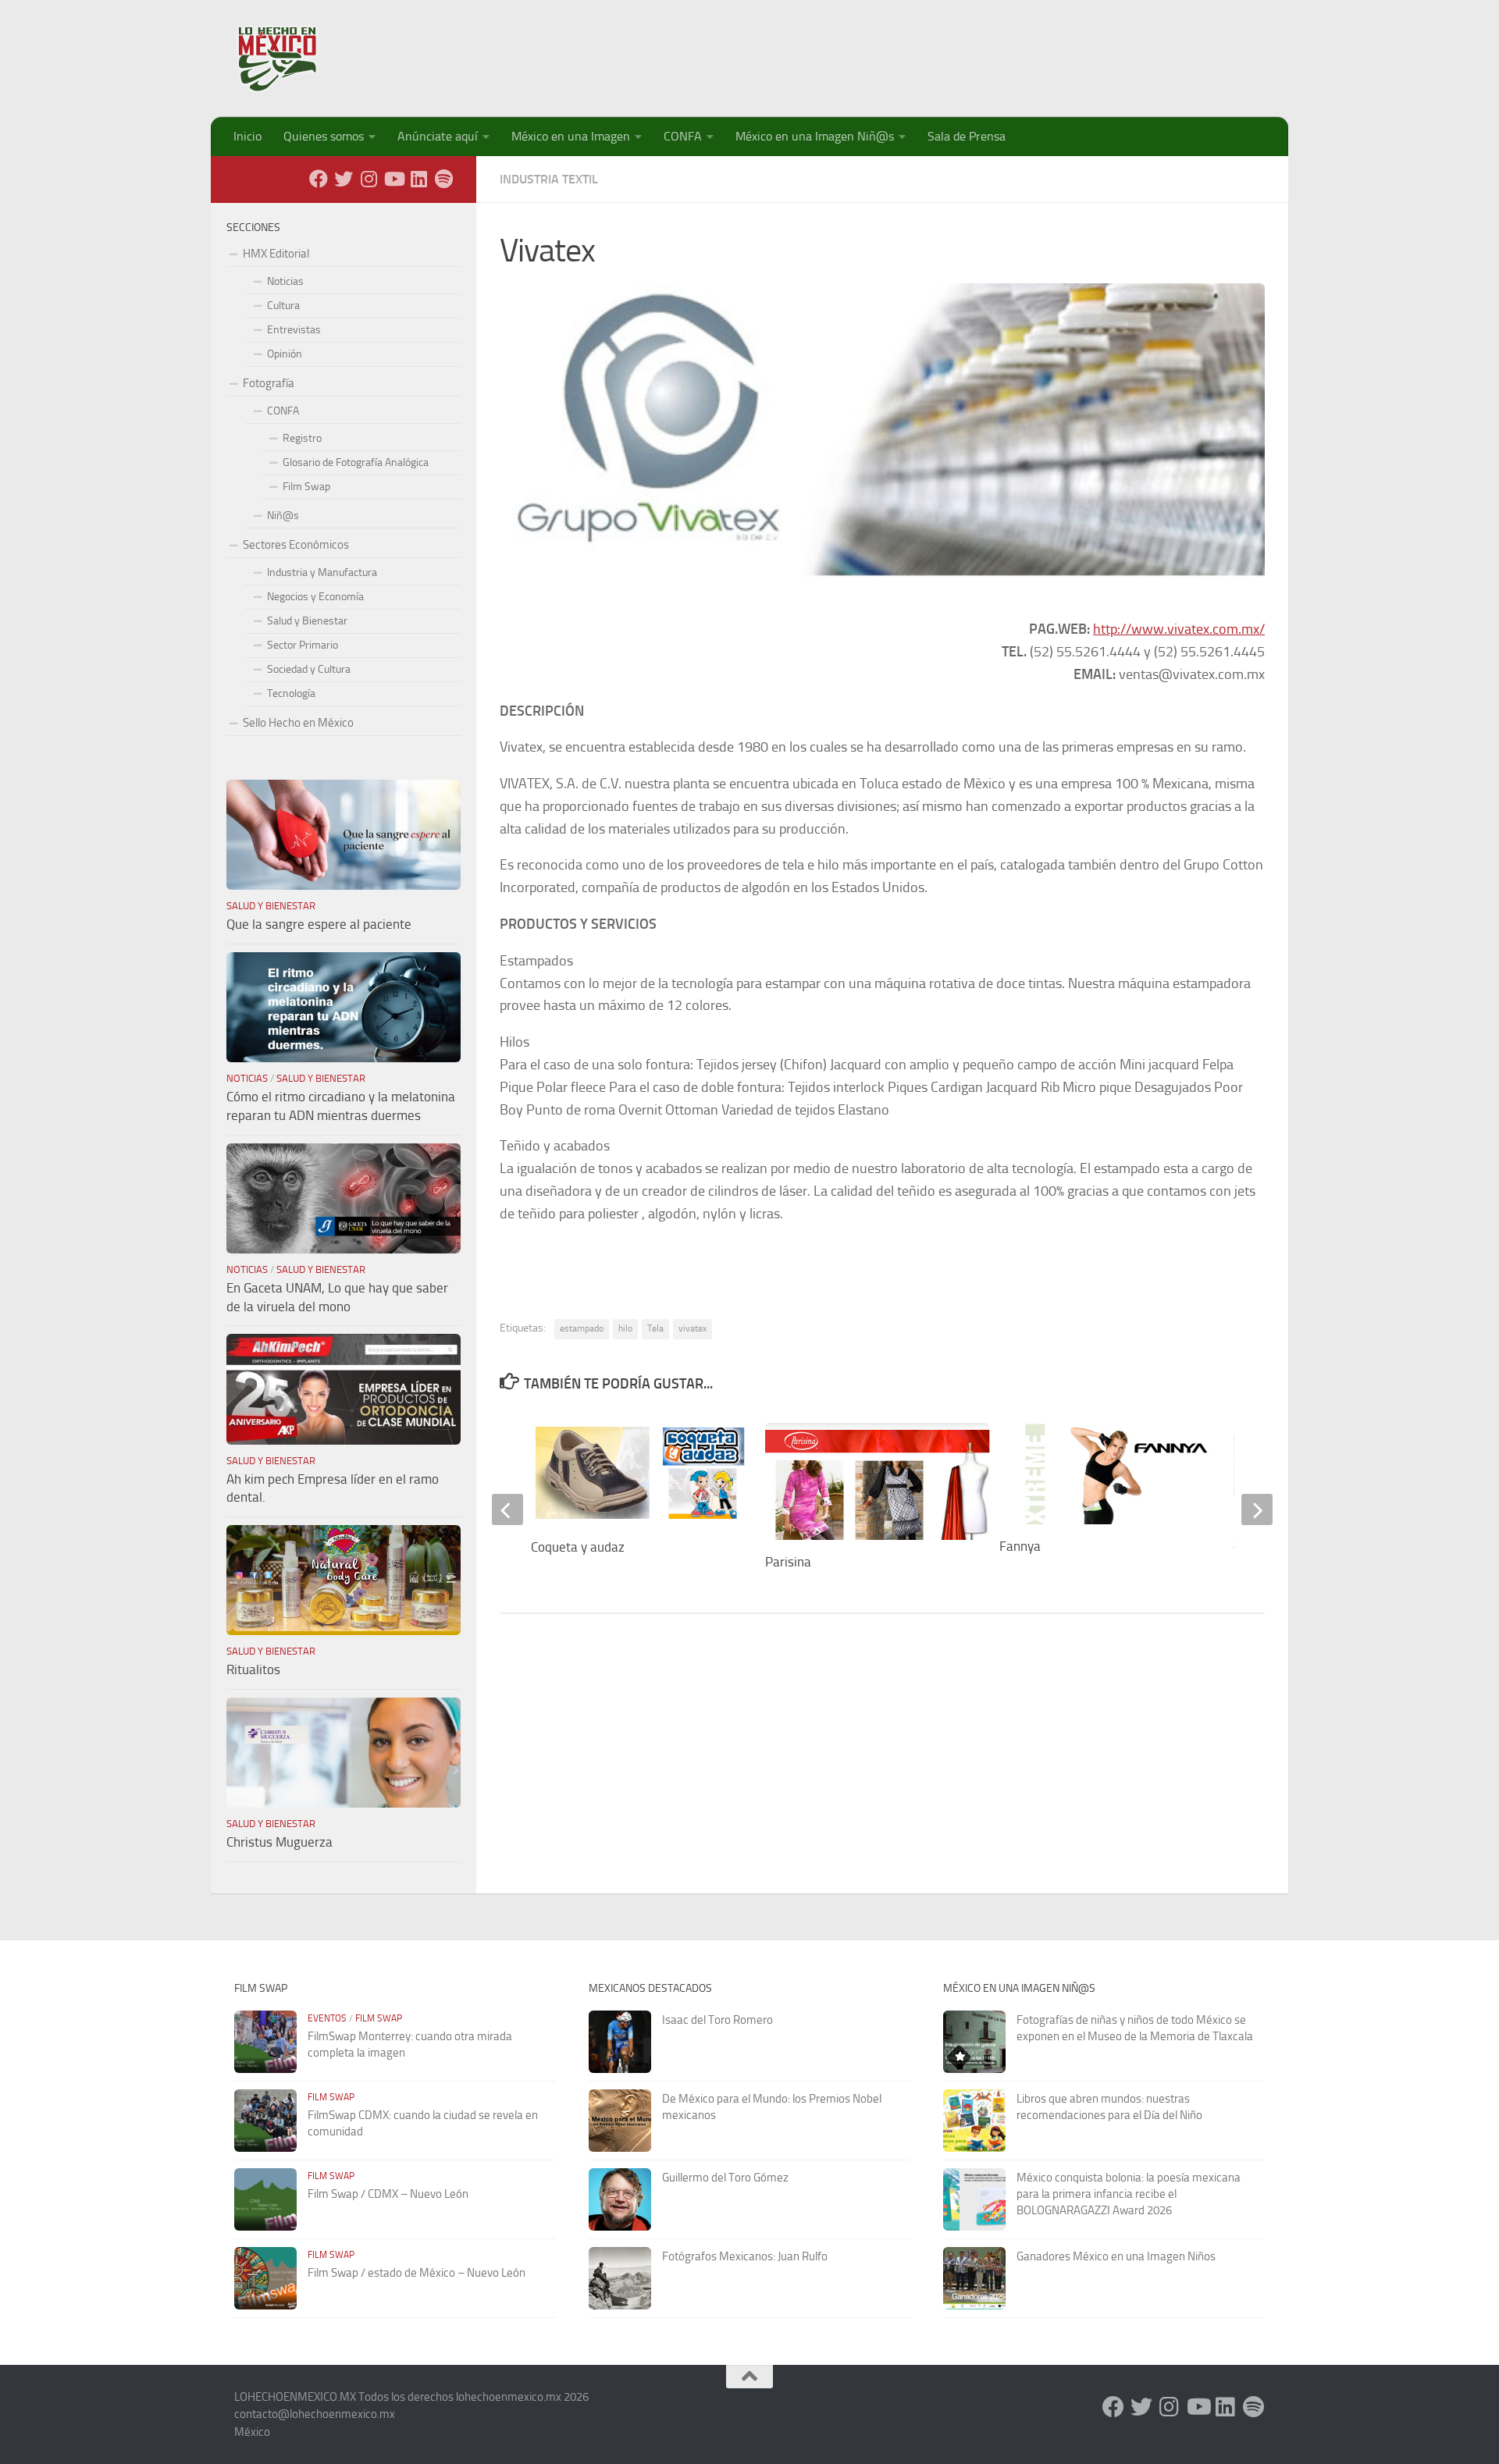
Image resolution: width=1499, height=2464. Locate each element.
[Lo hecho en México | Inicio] (291, 59)
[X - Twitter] (344, 179)
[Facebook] (319, 179)
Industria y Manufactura (322, 572)
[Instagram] (369, 179)
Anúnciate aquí (438, 136)
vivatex (693, 1328)
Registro (302, 438)
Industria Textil (549, 179)
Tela (655, 1328)
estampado (582, 1328)
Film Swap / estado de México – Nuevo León (417, 2273)
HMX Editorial (276, 254)
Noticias (285, 281)
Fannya (1020, 1546)
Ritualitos (253, 1669)
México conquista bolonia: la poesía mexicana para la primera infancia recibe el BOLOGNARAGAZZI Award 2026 (1129, 2194)
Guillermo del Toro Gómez (725, 2178)
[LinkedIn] (418, 179)
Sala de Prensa (967, 136)
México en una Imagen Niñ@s (815, 136)
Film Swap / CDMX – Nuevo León (388, 2194)
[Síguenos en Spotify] (443, 179)
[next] (1257, 1509)
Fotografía (269, 383)
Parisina (788, 1562)
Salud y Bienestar (307, 621)
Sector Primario (303, 645)
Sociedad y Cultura (309, 669)
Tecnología (291, 693)
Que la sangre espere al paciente (319, 924)
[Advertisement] (981, 51)
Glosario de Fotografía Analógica (356, 462)
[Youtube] (393, 179)
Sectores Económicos (296, 545)
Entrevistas (294, 330)
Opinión (285, 354)
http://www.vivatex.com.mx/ (1179, 629)
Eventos (327, 2018)
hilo (625, 1328)
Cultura (283, 306)
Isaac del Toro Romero (717, 2020)
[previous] (507, 1509)
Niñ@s (283, 516)
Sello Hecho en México (298, 723)
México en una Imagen (571, 136)
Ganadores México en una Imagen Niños (1116, 2256)
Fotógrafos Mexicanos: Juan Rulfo (745, 2256)
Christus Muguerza (280, 1842)
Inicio (247, 136)
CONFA (683, 136)
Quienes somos (324, 136)
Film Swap (306, 487)
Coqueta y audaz (578, 1547)
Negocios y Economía (315, 597)
